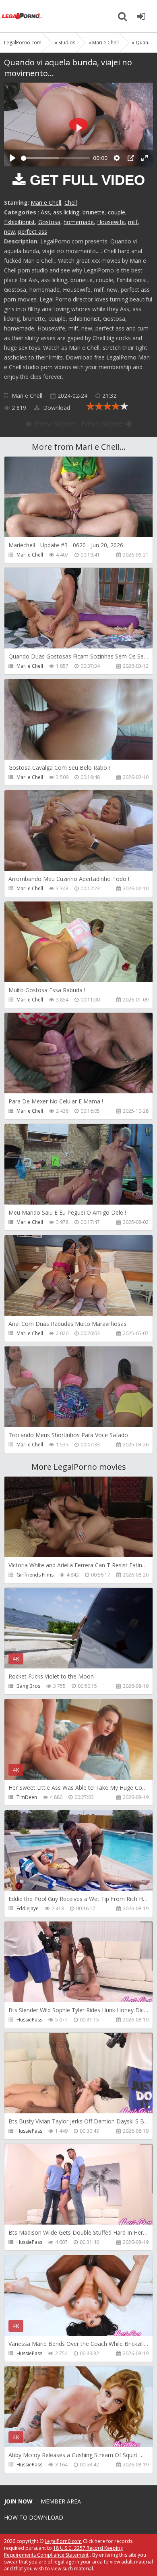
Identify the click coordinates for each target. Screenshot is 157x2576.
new (9, 232)
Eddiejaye (28, 1908)
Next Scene (103, 423)
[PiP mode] (131, 158)
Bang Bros (28, 1686)
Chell (71, 203)
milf (133, 222)
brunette (94, 212)
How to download (34, 2517)
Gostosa (49, 222)
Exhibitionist (20, 222)
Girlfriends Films (35, 1575)
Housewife (111, 222)
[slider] (55, 158)
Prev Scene (54, 423)
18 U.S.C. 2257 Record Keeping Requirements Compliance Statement (63, 2551)
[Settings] (117, 158)
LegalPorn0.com (63, 2541)
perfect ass (33, 232)
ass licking (66, 212)
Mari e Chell (46, 203)
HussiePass (29, 2020)
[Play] (12, 158)
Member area (61, 2501)
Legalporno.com (22, 16)
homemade (79, 222)
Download (56, 408)
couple (117, 212)
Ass (45, 212)
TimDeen (27, 1797)
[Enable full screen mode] (145, 158)
